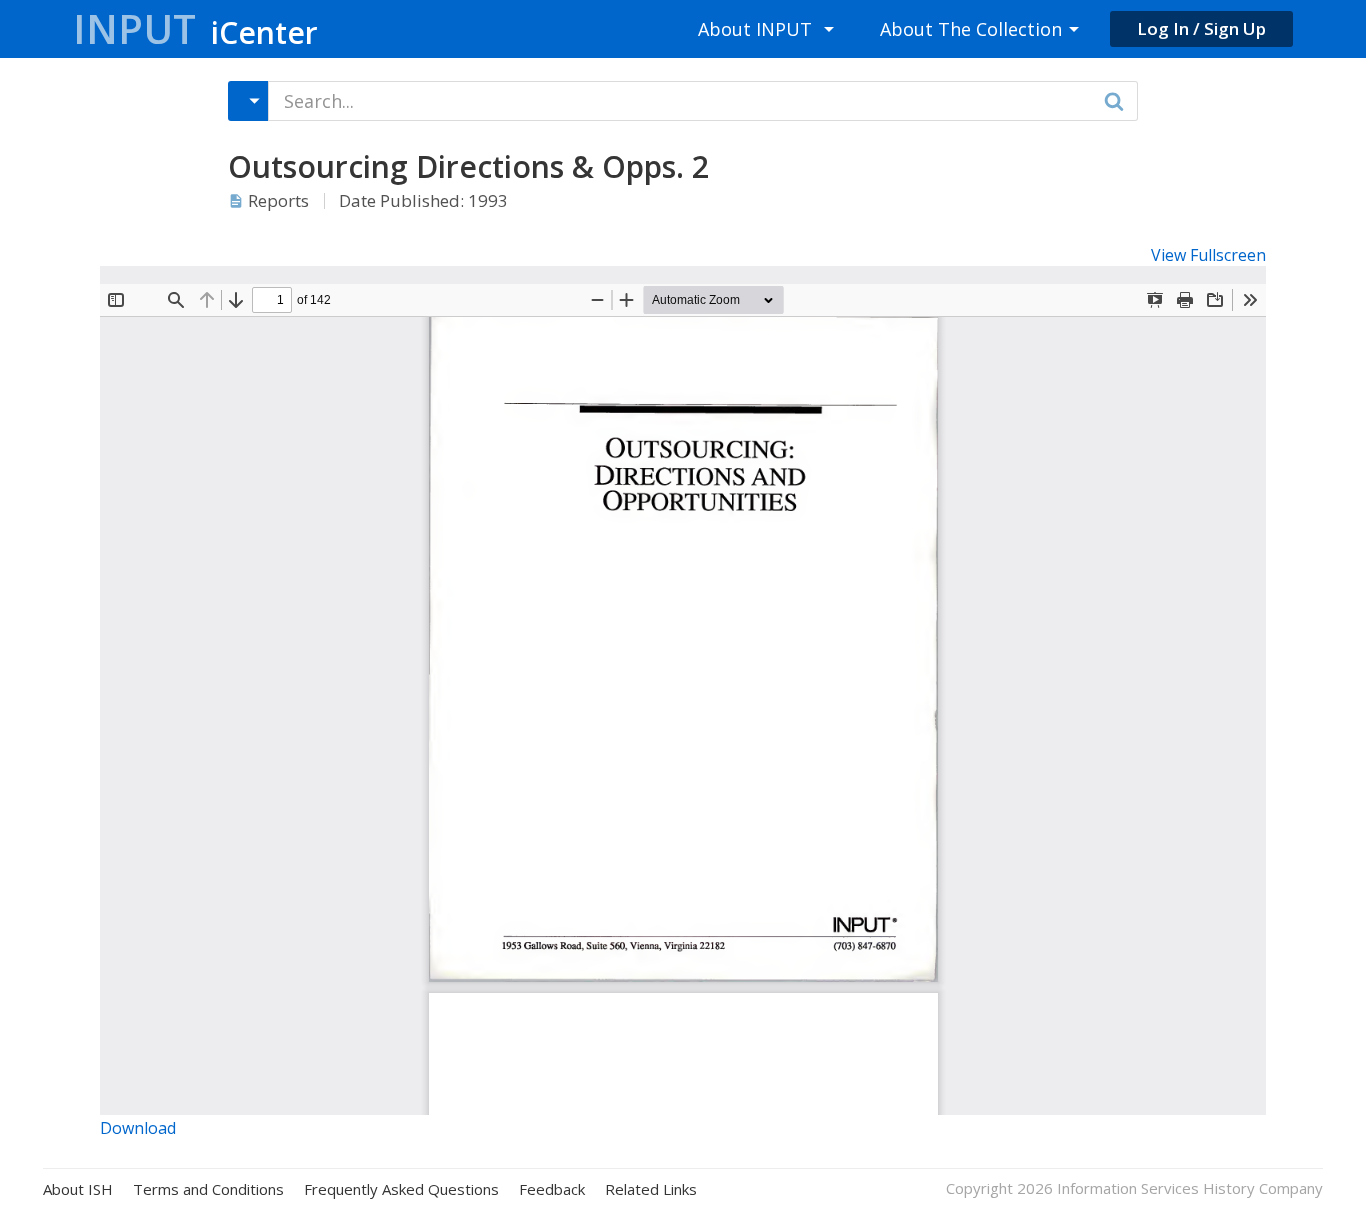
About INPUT (755, 29)
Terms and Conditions (208, 1189)
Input (195, 28)
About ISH (78, 1189)
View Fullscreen (1208, 255)
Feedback (552, 1189)
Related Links (651, 1189)
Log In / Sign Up (1201, 28)
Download (138, 1128)
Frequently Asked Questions (401, 1189)
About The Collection (971, 29)
